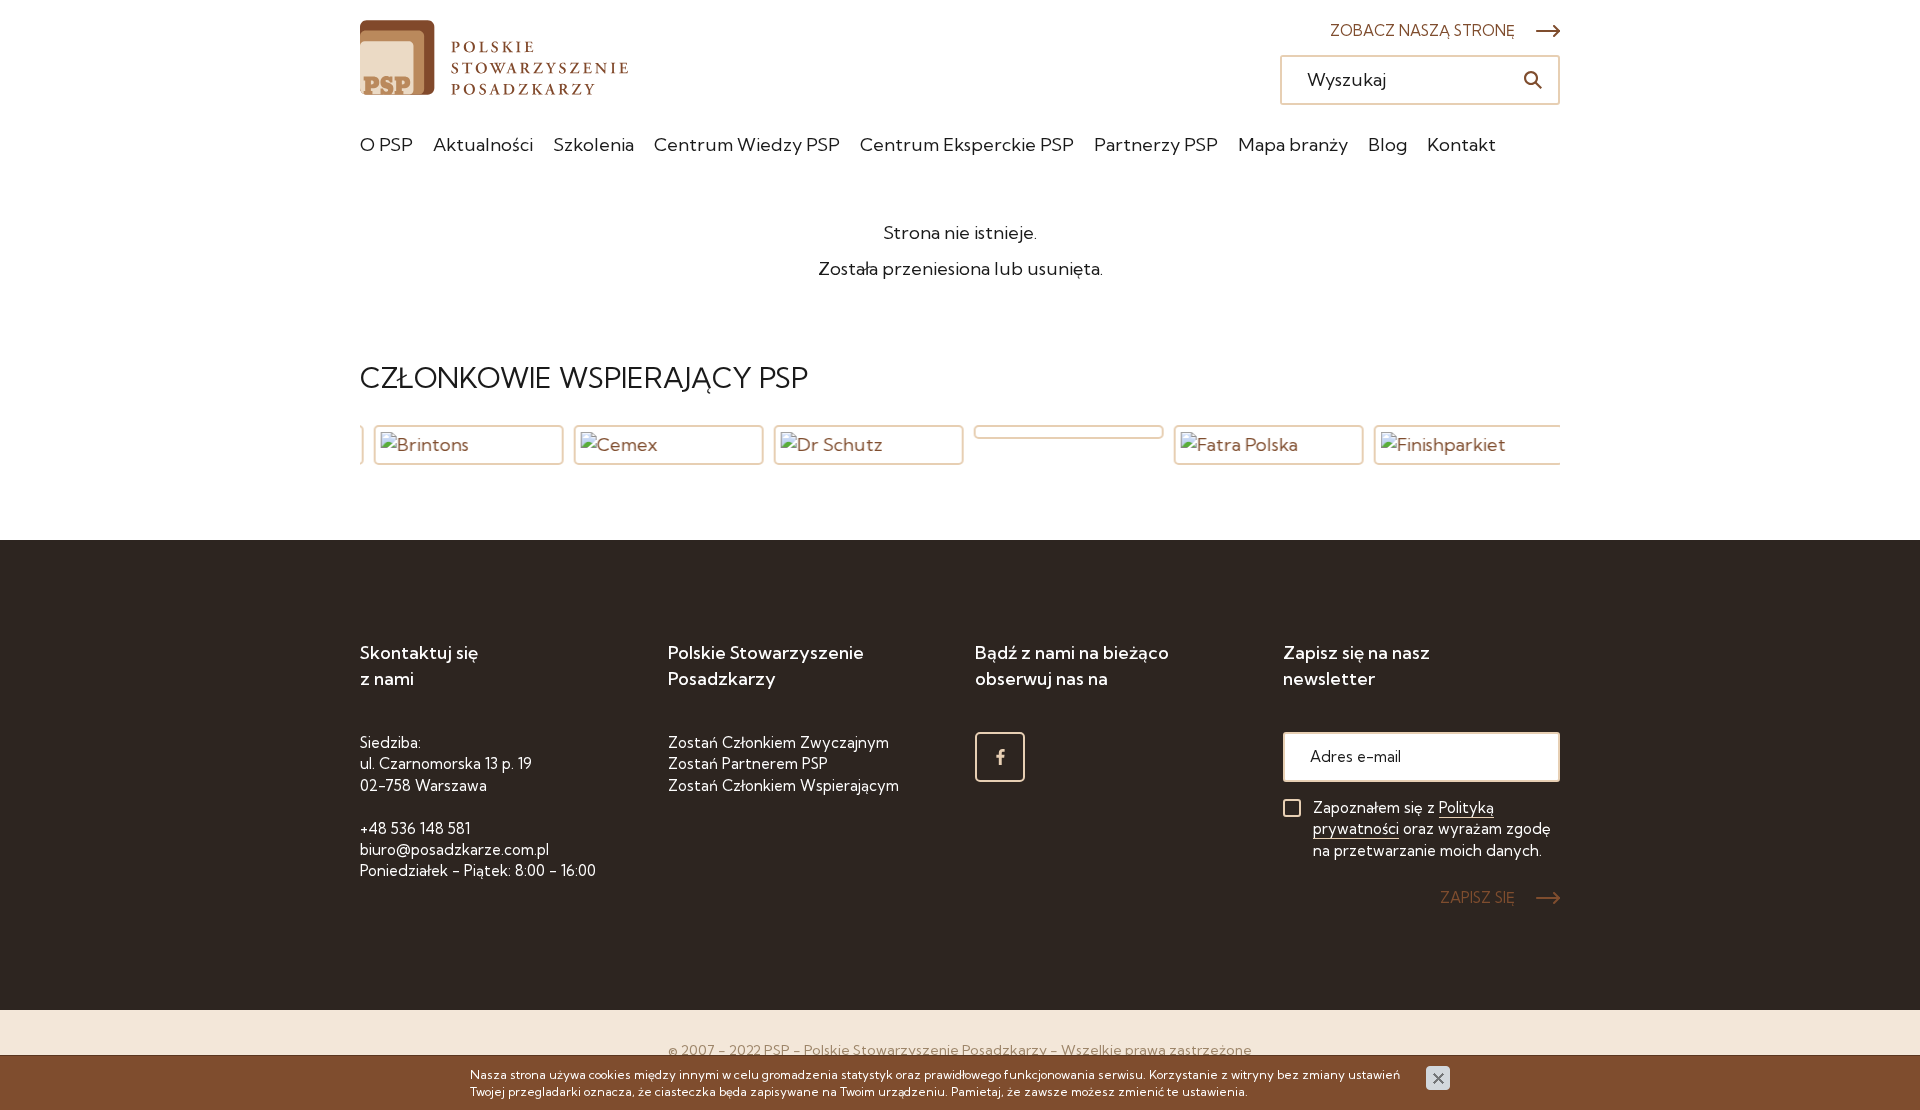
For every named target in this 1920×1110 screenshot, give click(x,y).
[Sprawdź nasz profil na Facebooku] (1000, 757)
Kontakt (1461, 144)
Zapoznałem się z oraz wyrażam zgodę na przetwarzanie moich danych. (1432, 829)
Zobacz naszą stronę (1422, 30)
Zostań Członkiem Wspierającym (783, 785)
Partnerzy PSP (1156, 144)
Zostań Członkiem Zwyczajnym (778, 742)
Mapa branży (1293, 144)
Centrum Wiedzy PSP (747, 144)
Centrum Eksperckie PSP (967, 144)
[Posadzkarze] (494, 57)
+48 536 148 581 (415, 828)
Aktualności (483, 144)
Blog (1387, 144)
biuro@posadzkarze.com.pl (454, 849)
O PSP (386, 144)
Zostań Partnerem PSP (748, 763)
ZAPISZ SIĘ (1477, 897)
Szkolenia (593, 144)
